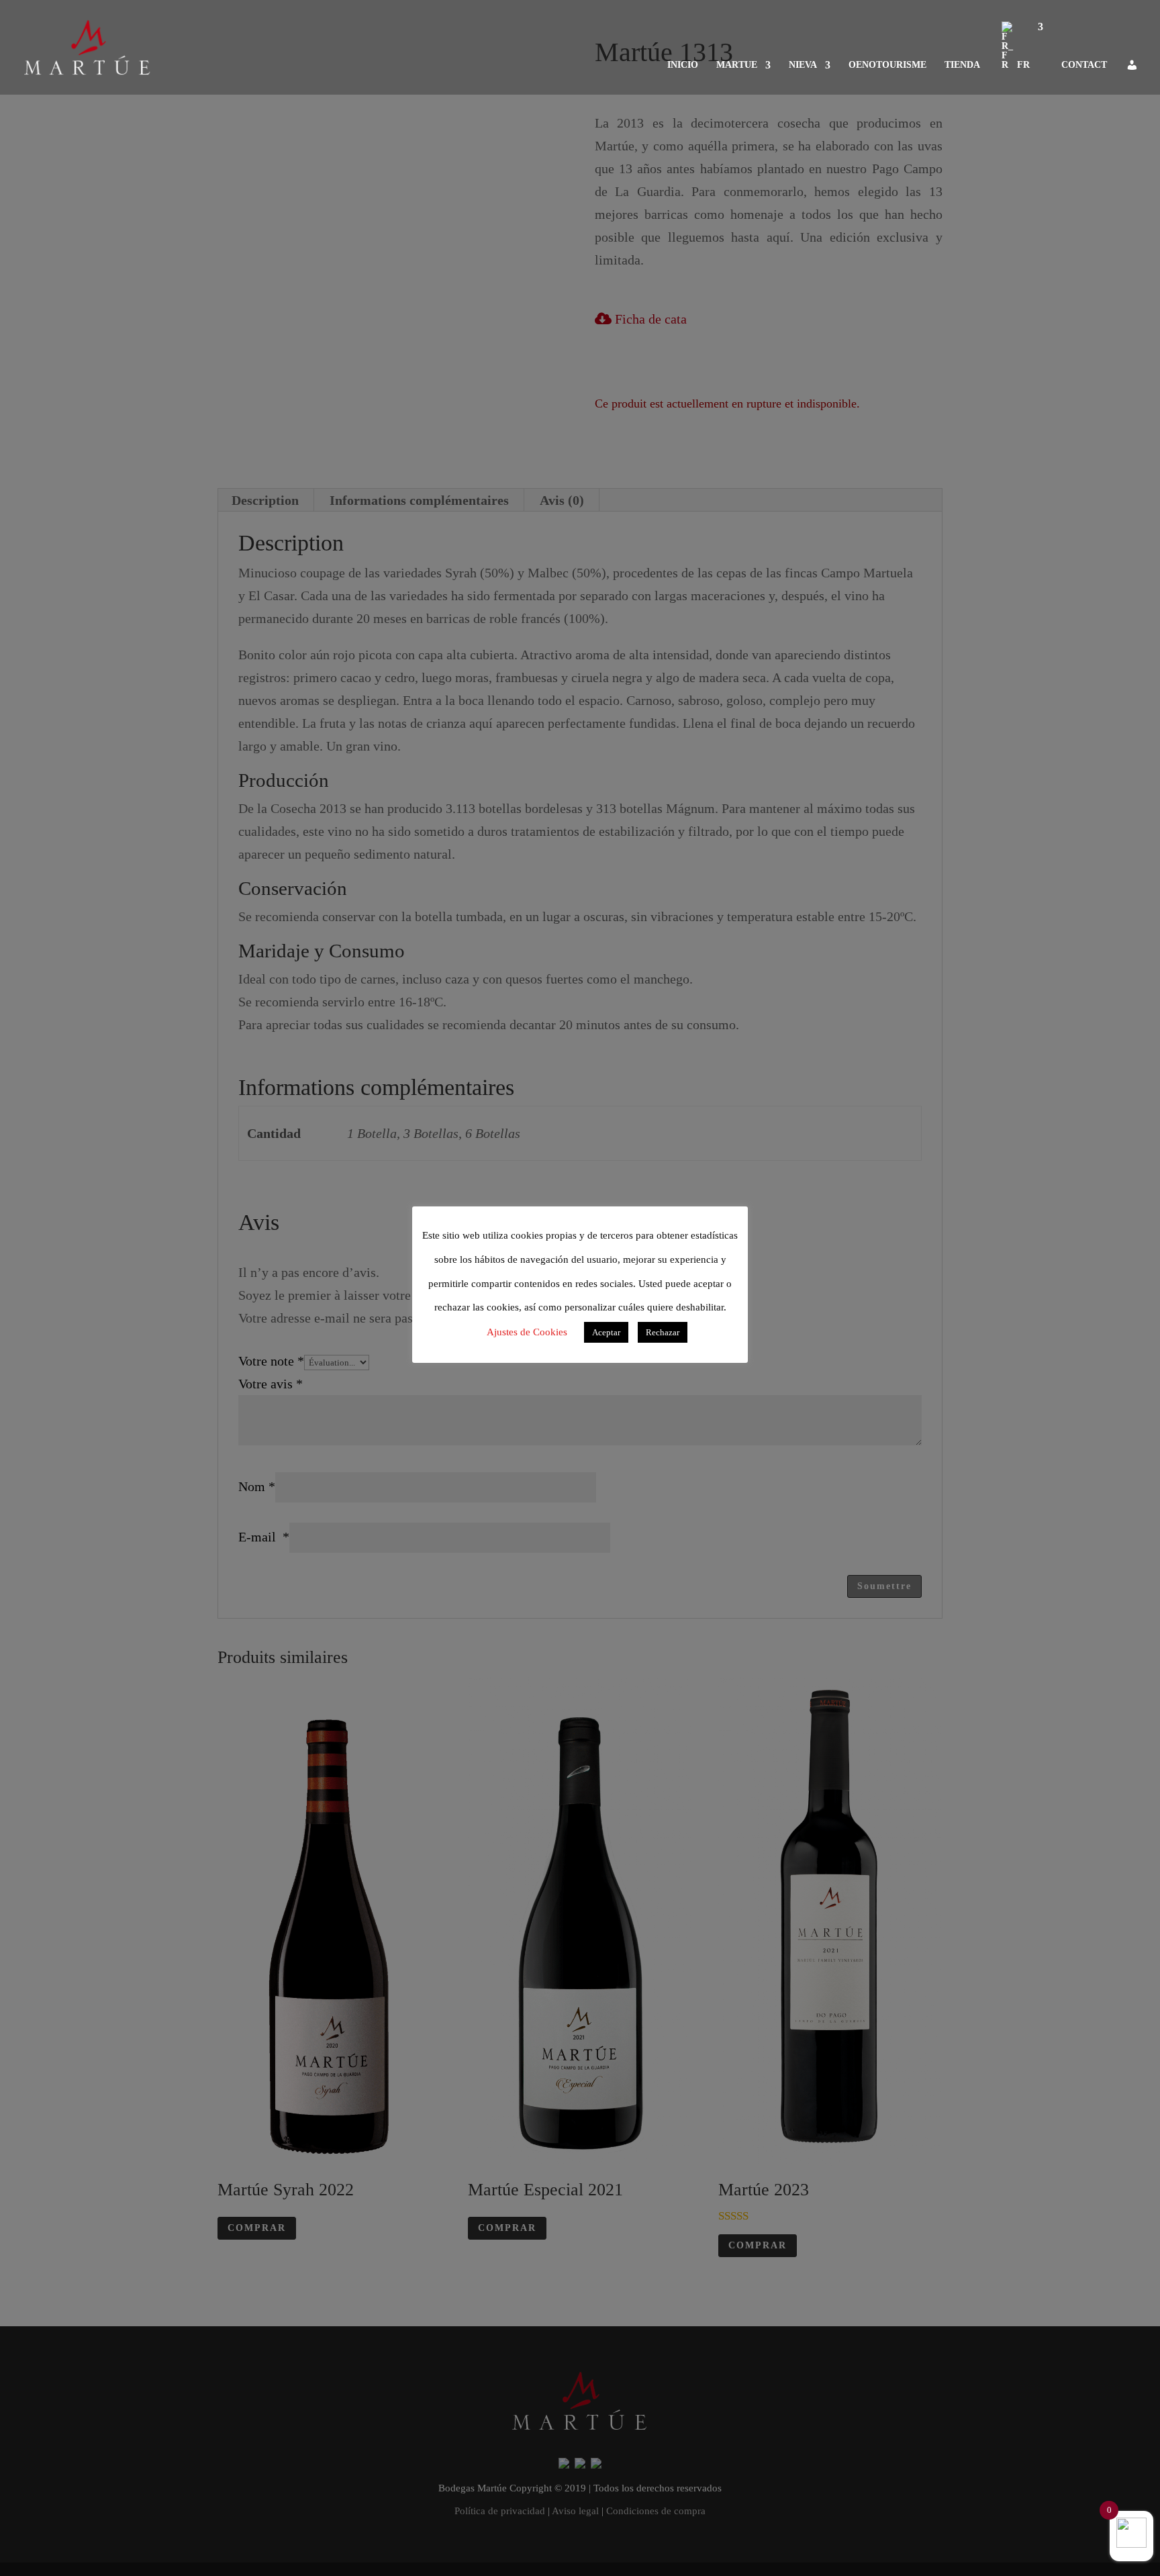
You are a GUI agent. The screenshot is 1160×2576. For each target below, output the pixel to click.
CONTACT (1084, 65)
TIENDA (962, 65)
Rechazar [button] (663, 1332)
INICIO (683, 65)
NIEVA (803, 65)
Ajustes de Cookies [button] (527, 1332)
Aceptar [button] (606, 1332)
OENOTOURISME (887, 65)
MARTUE (737, 65)
